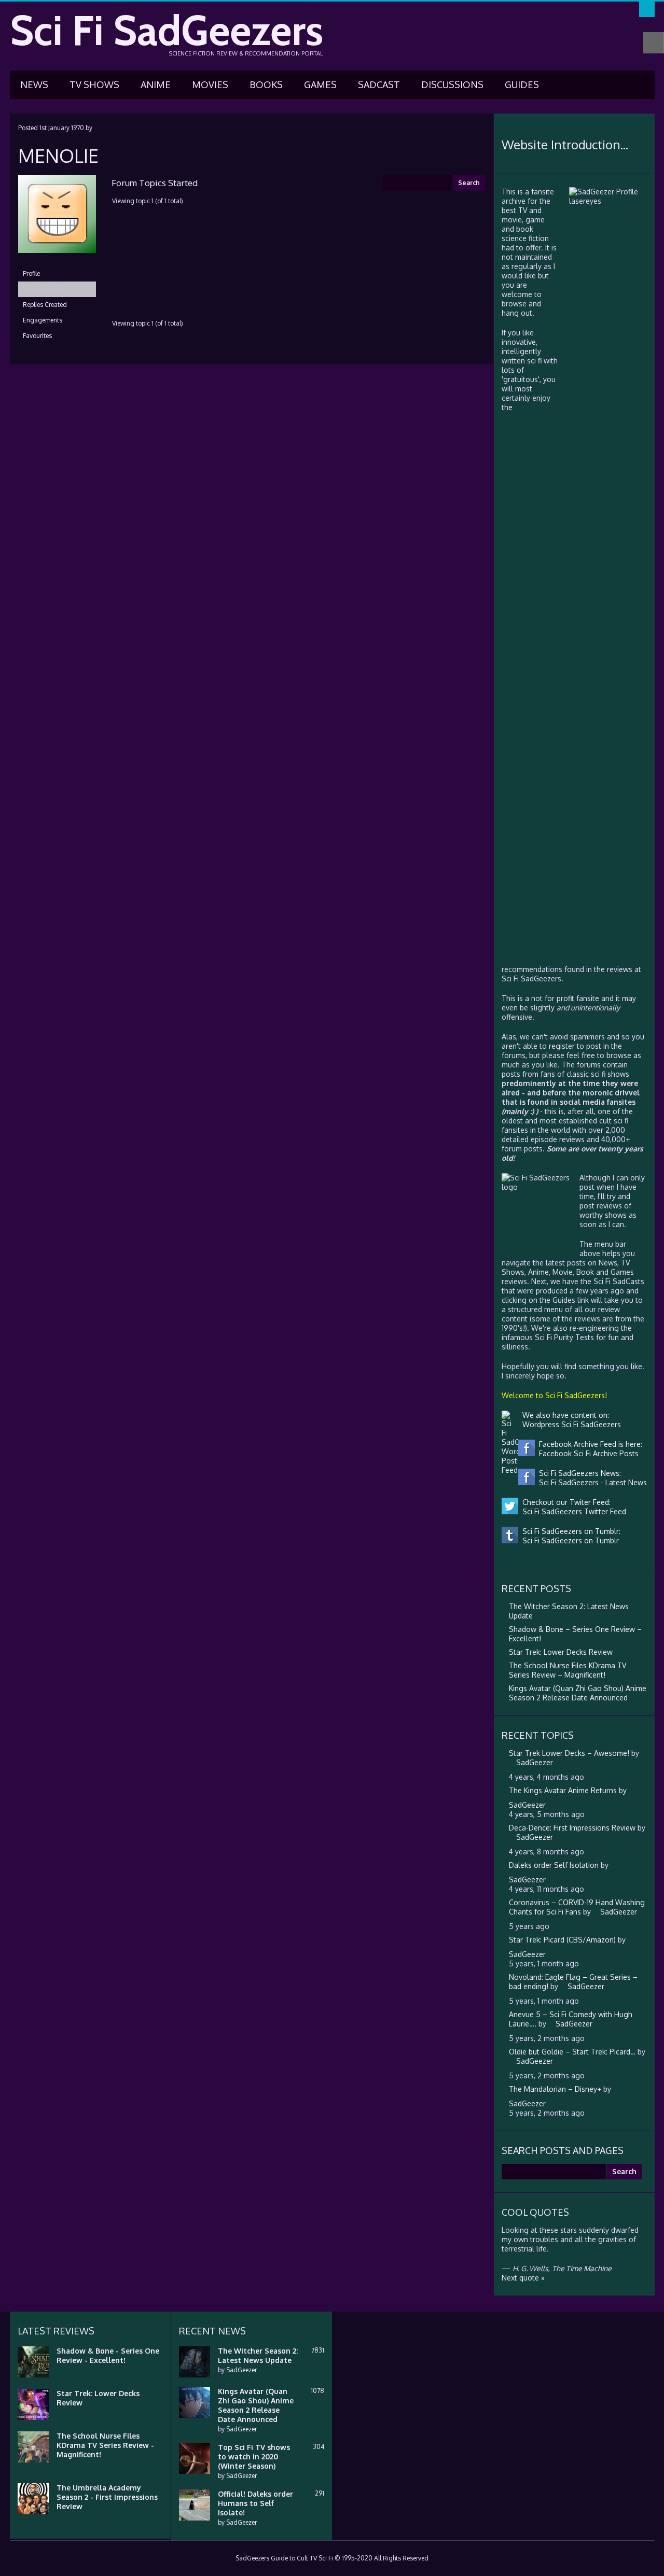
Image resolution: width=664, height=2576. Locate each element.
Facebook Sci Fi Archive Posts (587, 1453)
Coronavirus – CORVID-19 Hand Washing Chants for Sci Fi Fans (577, 1907)
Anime (156, 85)
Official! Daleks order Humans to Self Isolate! (255, 2503)
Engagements (43, 320)
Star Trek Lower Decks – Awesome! (569, 1753)
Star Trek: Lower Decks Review (561, 1652)
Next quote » (523, 2278)
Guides (522, 85)
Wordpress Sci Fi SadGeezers (570, 1424)
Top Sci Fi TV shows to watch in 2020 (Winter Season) (254, 2457)
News (34, 85)
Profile (31, 273)
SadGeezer (241, 2370)
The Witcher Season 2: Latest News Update (258, 2355)
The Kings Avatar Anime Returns (563, 1790)
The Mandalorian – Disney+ (555, 2089)
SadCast (379, 85)
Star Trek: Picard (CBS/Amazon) (562, 1940)
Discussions (452, 85)
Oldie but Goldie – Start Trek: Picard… (572, 2052)
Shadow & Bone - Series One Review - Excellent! (108, 2355)
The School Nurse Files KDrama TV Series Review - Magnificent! (105, 2445)
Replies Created (45, 305)
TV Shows (94, 85)
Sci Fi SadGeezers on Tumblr (569, 1540)
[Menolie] (57, 261)
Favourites (37, 336)
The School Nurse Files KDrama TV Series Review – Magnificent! (568, 1670)
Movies (210, 85)
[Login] (647, 9)
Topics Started (43, 289)
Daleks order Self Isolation (554, 1865)
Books (266, 85)
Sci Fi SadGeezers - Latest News (591, 1482)
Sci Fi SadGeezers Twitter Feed (572, 1511)
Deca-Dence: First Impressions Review (572, 1828)
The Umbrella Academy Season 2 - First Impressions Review (107, 2497)
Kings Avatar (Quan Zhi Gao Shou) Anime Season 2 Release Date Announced (578, 1693)
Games (320, 85)
